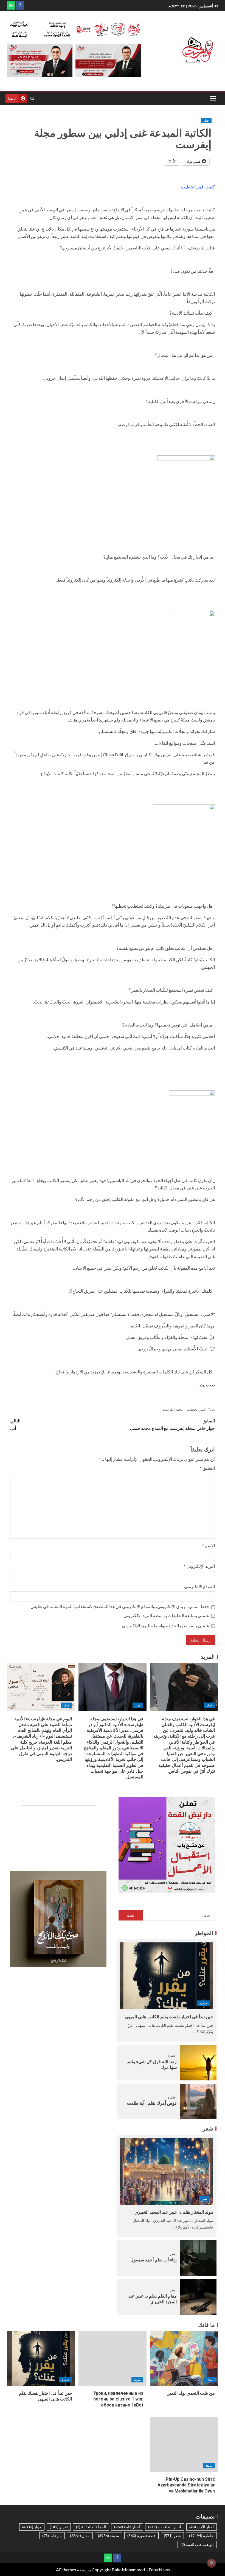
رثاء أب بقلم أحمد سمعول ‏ (153, 2260)
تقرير (59, 2527)
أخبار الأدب (202, 2527)
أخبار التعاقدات (165, 2527)
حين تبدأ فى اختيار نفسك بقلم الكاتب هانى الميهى (169, 2017)
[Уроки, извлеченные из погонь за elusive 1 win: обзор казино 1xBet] (113, 2358)
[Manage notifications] (212, 2563)
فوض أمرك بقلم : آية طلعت (152, 2103)
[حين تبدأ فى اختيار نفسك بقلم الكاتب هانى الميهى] (167, 1976)
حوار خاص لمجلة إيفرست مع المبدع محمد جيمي (172, 1424)
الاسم (208, 1546)
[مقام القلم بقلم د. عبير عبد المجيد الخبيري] (198, 2297)
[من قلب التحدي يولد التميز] (184, 2358)
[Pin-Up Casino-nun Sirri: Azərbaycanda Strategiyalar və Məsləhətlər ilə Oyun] (184, 2444)
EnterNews (159, 2570)
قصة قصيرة (141, 2536)
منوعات (52, 2536)
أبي (15, 1424)
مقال (209, 2380)
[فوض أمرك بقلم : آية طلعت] (198, 2101)
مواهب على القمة (197, 2544)
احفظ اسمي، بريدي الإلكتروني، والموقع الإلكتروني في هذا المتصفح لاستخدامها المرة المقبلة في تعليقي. (120, 1606)
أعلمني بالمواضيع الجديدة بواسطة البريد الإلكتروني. (166, 1625)
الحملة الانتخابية (91, 2527)
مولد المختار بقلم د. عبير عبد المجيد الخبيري (173, 2212)
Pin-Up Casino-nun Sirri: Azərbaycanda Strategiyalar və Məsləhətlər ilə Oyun (186, 2485)
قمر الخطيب (196, 1409)
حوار (206, 120)
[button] (213, 98)
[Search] (32, 98)
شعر (205, 2199)
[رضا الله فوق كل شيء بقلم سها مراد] (198, 2063)
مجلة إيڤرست (172, 1409)
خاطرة (203, 2003)
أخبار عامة (127, 2527)
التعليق (207, 1468)
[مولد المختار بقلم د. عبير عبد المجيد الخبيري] (167, 2171)
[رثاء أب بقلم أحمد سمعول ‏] (198, 2258)
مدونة (137, 2380)
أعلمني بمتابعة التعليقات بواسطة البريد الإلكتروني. (167, 1615)
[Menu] (213, 98)
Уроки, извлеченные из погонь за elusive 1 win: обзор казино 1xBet (118, 2399)
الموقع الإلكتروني (199, 1586)
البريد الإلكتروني (199, 1566)
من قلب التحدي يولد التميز (191, 2393)
